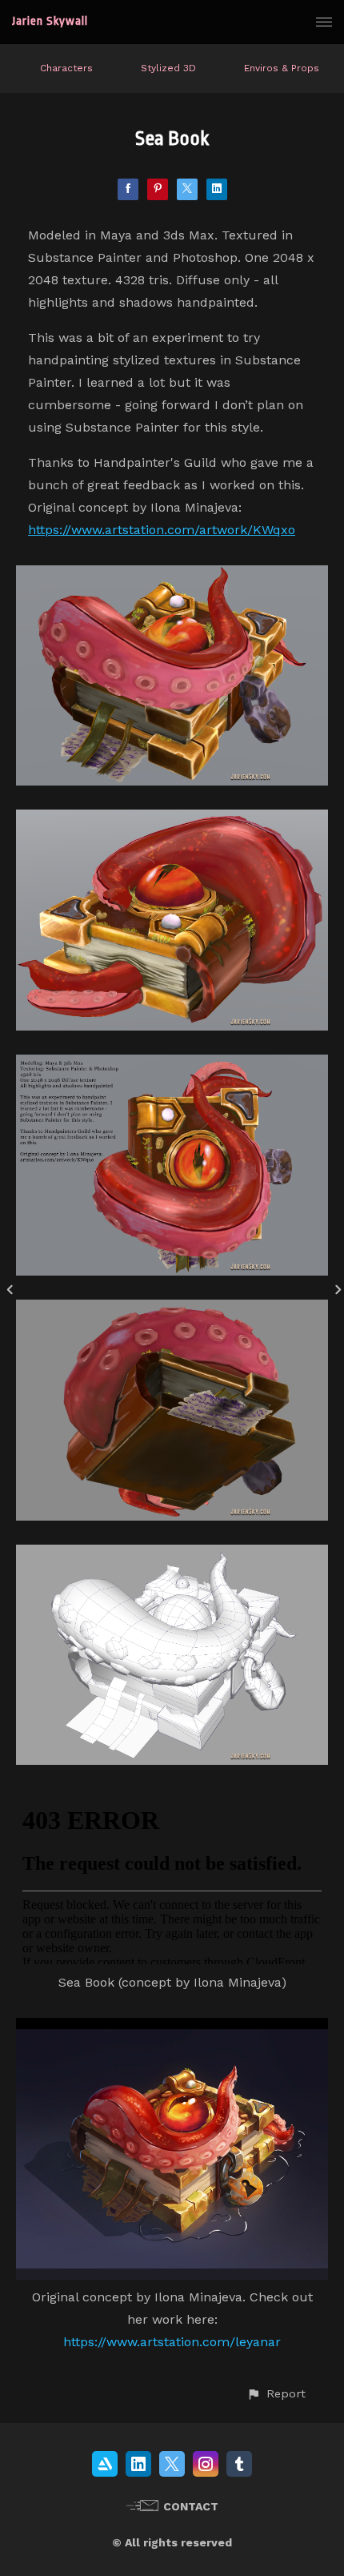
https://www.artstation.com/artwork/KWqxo (162, 530)
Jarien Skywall (50, 21)
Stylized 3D (168, 68)
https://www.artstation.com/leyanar (172, 2342)
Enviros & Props (282, 68)
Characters (66, 68)
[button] (276, 2394)
